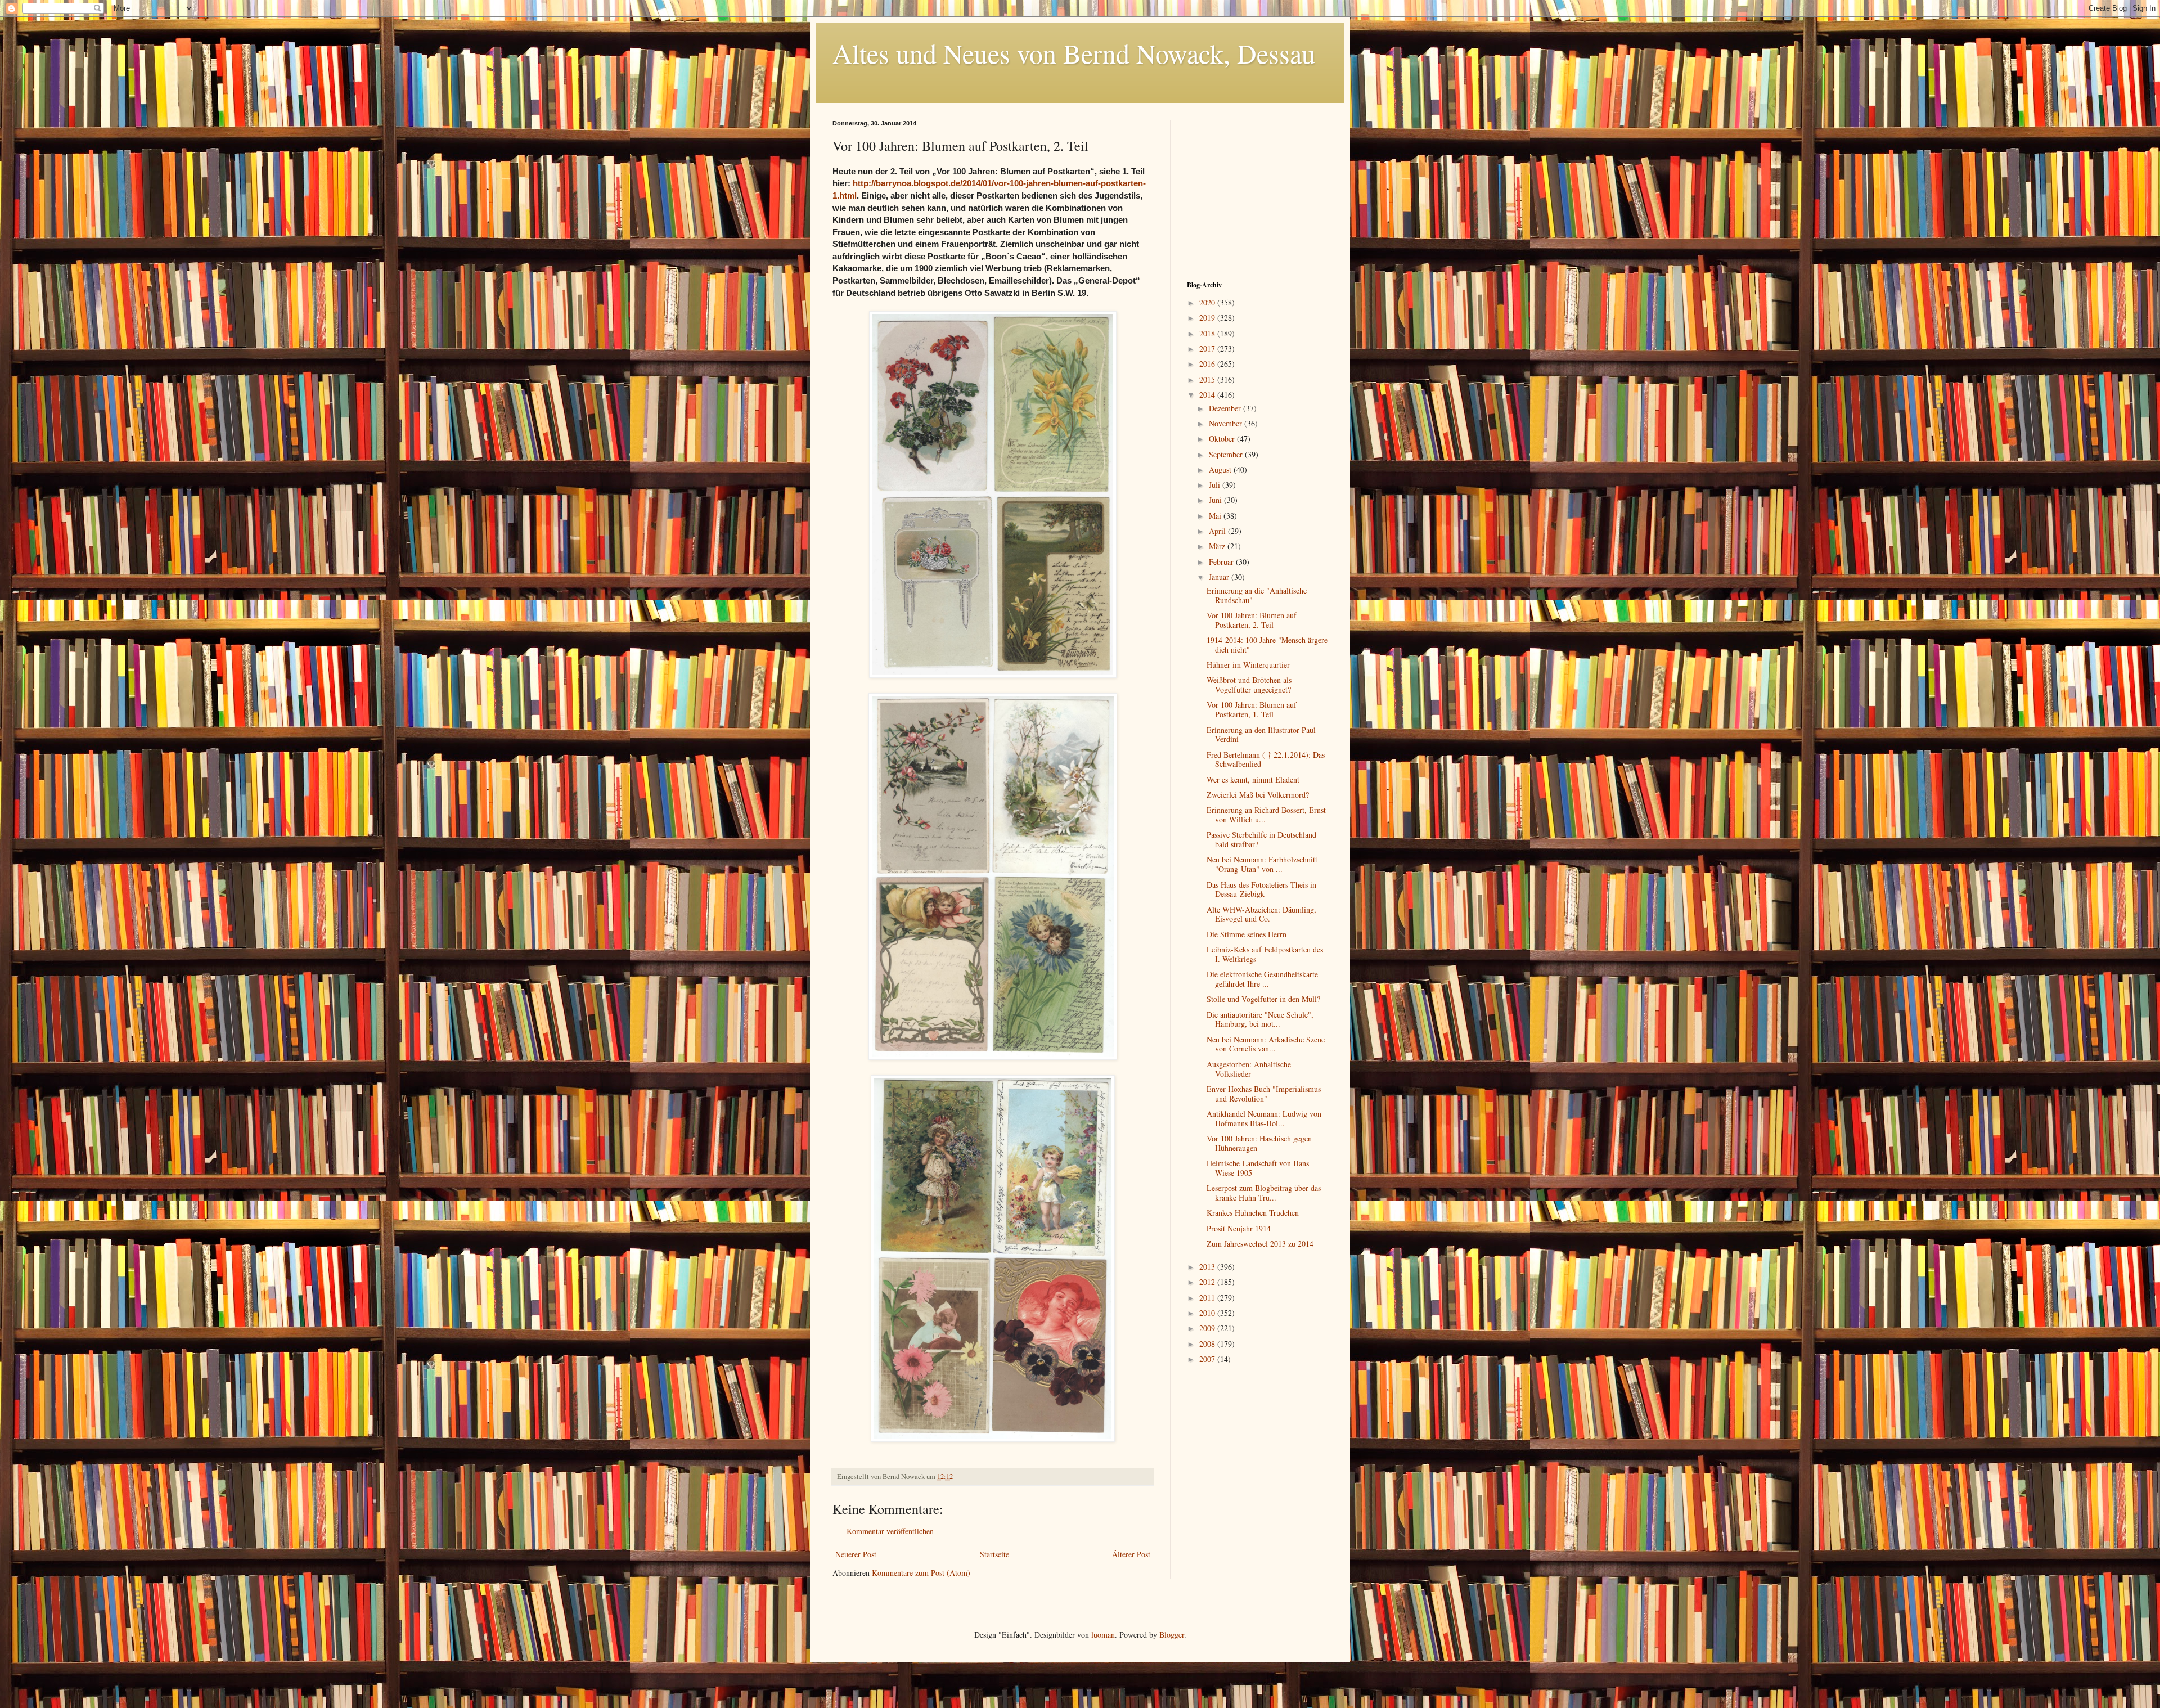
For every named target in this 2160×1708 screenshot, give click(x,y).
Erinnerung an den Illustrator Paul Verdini (1261, 735)
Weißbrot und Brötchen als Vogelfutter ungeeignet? (1249, 685)
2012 (1208, 1282)
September (1227, 454)
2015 (1208, 379)
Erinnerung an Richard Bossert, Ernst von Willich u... (1266, 815)
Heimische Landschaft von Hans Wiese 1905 (1258, 1168)
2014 (1208, 395)
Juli (1216, 485)
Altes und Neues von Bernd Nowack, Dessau (1074, 53)
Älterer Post (1131, 1554)
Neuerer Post (856, 1554)
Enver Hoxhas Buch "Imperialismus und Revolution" (1264, 1094)
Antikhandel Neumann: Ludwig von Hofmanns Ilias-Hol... (1264, 1118)
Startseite (994, 1554)
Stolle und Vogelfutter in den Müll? (1263, 999)
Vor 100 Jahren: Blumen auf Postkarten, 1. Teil (1252, 709)
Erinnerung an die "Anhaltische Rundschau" (1257, 595)
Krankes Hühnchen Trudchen (1253, 1213)
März (1218, 546)
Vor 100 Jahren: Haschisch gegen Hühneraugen (1259, 1143)
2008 (1208, 1344)
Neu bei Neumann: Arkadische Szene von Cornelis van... (1266, 1044)
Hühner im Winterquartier (1248, 665)
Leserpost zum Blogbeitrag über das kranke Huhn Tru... (1264, 1193)
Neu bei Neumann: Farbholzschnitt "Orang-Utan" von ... (1262, 864)
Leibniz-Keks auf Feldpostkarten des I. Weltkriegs (1265, 954)
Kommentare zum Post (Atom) (921, 1573)
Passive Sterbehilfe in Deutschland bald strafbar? (1261, 839)
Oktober (1223, 439)
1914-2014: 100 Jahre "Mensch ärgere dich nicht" (1267, 645)
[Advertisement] (1257, 190)
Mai (1216, 516)
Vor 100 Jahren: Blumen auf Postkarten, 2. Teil (1252, 620)
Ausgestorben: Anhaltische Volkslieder (1249, 1069)
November (1227, 423)
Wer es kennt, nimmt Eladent (1253, 779)
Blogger (1172, 1635)
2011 (1208, 1298)
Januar (1220, 577)
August (1221, 469)
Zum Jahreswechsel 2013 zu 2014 (1260, 1244)
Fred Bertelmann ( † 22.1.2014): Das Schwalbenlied (1266, 759)
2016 (1208, 364)
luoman (1103, 1635)
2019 (1208, 318)
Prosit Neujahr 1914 (1239, 1228)
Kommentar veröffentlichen (890, 1531)
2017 (1208, 349)
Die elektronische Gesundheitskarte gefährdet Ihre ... (1262, 979)
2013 (1208, 1267)
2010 (1208, 1313)
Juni (1216, 500)
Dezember (1226, 408)
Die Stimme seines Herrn (1246, 934)
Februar (1222, 562)
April (1218, 531)
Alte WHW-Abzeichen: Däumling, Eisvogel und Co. (1261, 914)
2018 (1208, 333)
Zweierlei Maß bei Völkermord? (1258, 795)
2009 (1208, 1328)
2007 (1208, 1359)
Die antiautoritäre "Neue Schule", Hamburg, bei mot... (1260, 1019)
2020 (1208, 302)
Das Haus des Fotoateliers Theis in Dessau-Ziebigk (1261, 889)
